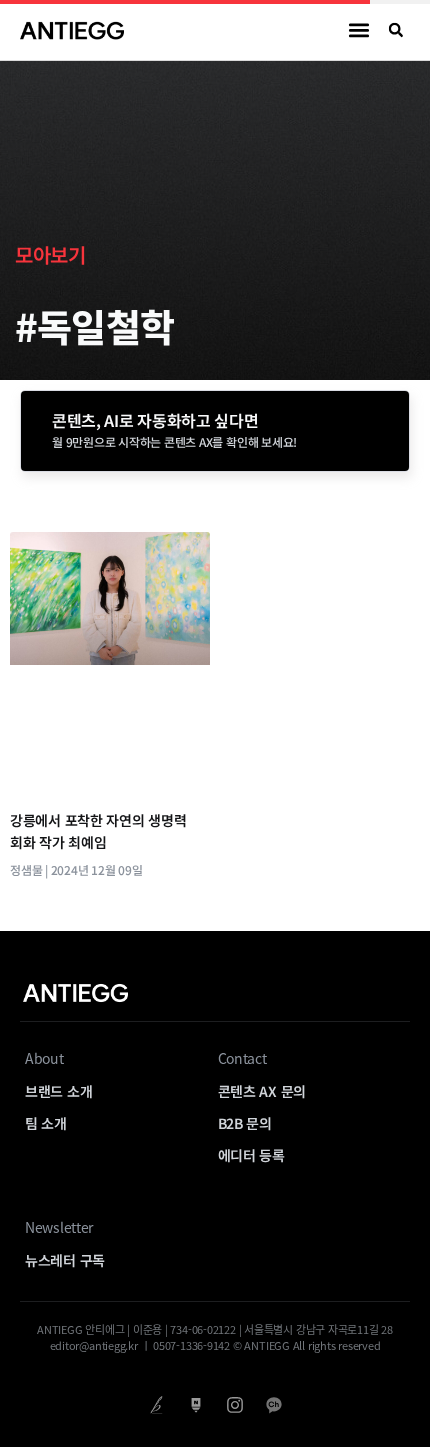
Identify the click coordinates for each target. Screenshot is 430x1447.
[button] (359, 30)
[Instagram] (234, 1405)
